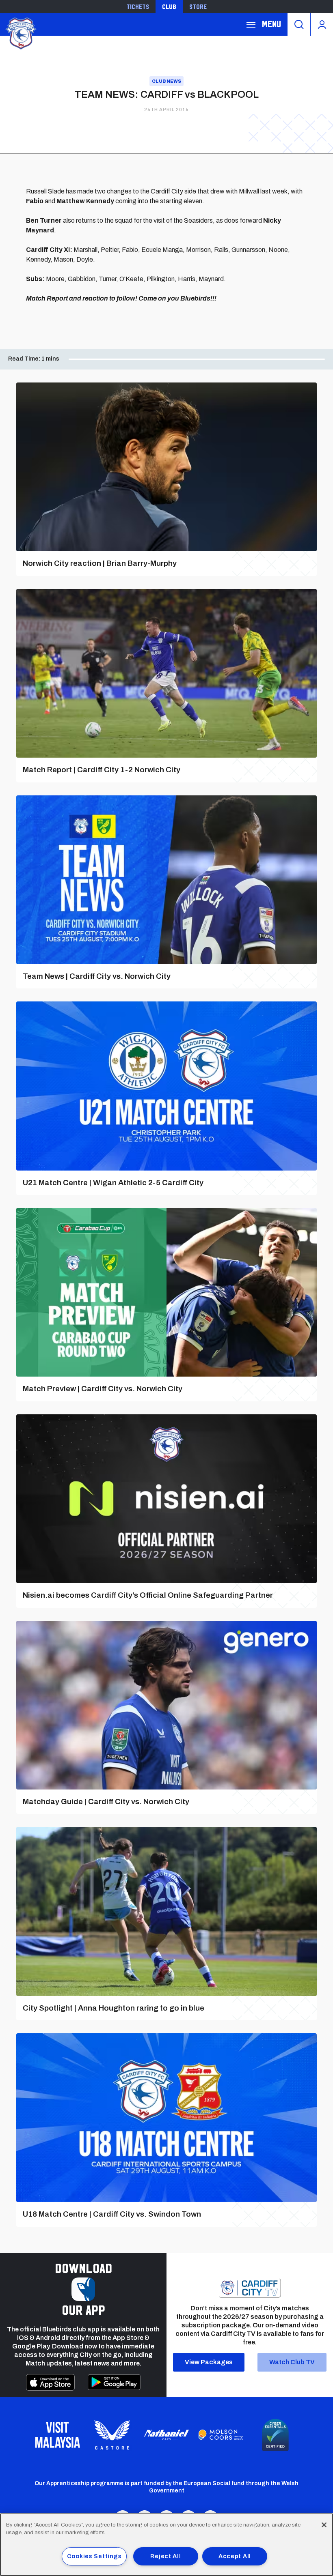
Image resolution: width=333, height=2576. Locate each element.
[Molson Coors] (221, 2435)
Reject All (165, 2556)
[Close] (324, 2525)
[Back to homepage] (20, 33)
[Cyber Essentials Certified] (275, 2435)
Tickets (138, 6)
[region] (166, 2545)
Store (198, 6)
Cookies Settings (94, 2556)
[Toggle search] (299, 24)
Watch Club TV (292, 2362)
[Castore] (112, 2435)
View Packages (209, 2362)
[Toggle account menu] (322, 24)
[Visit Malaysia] (58, 2435)
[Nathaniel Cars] (166, 2435)
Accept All (235, 2556)
